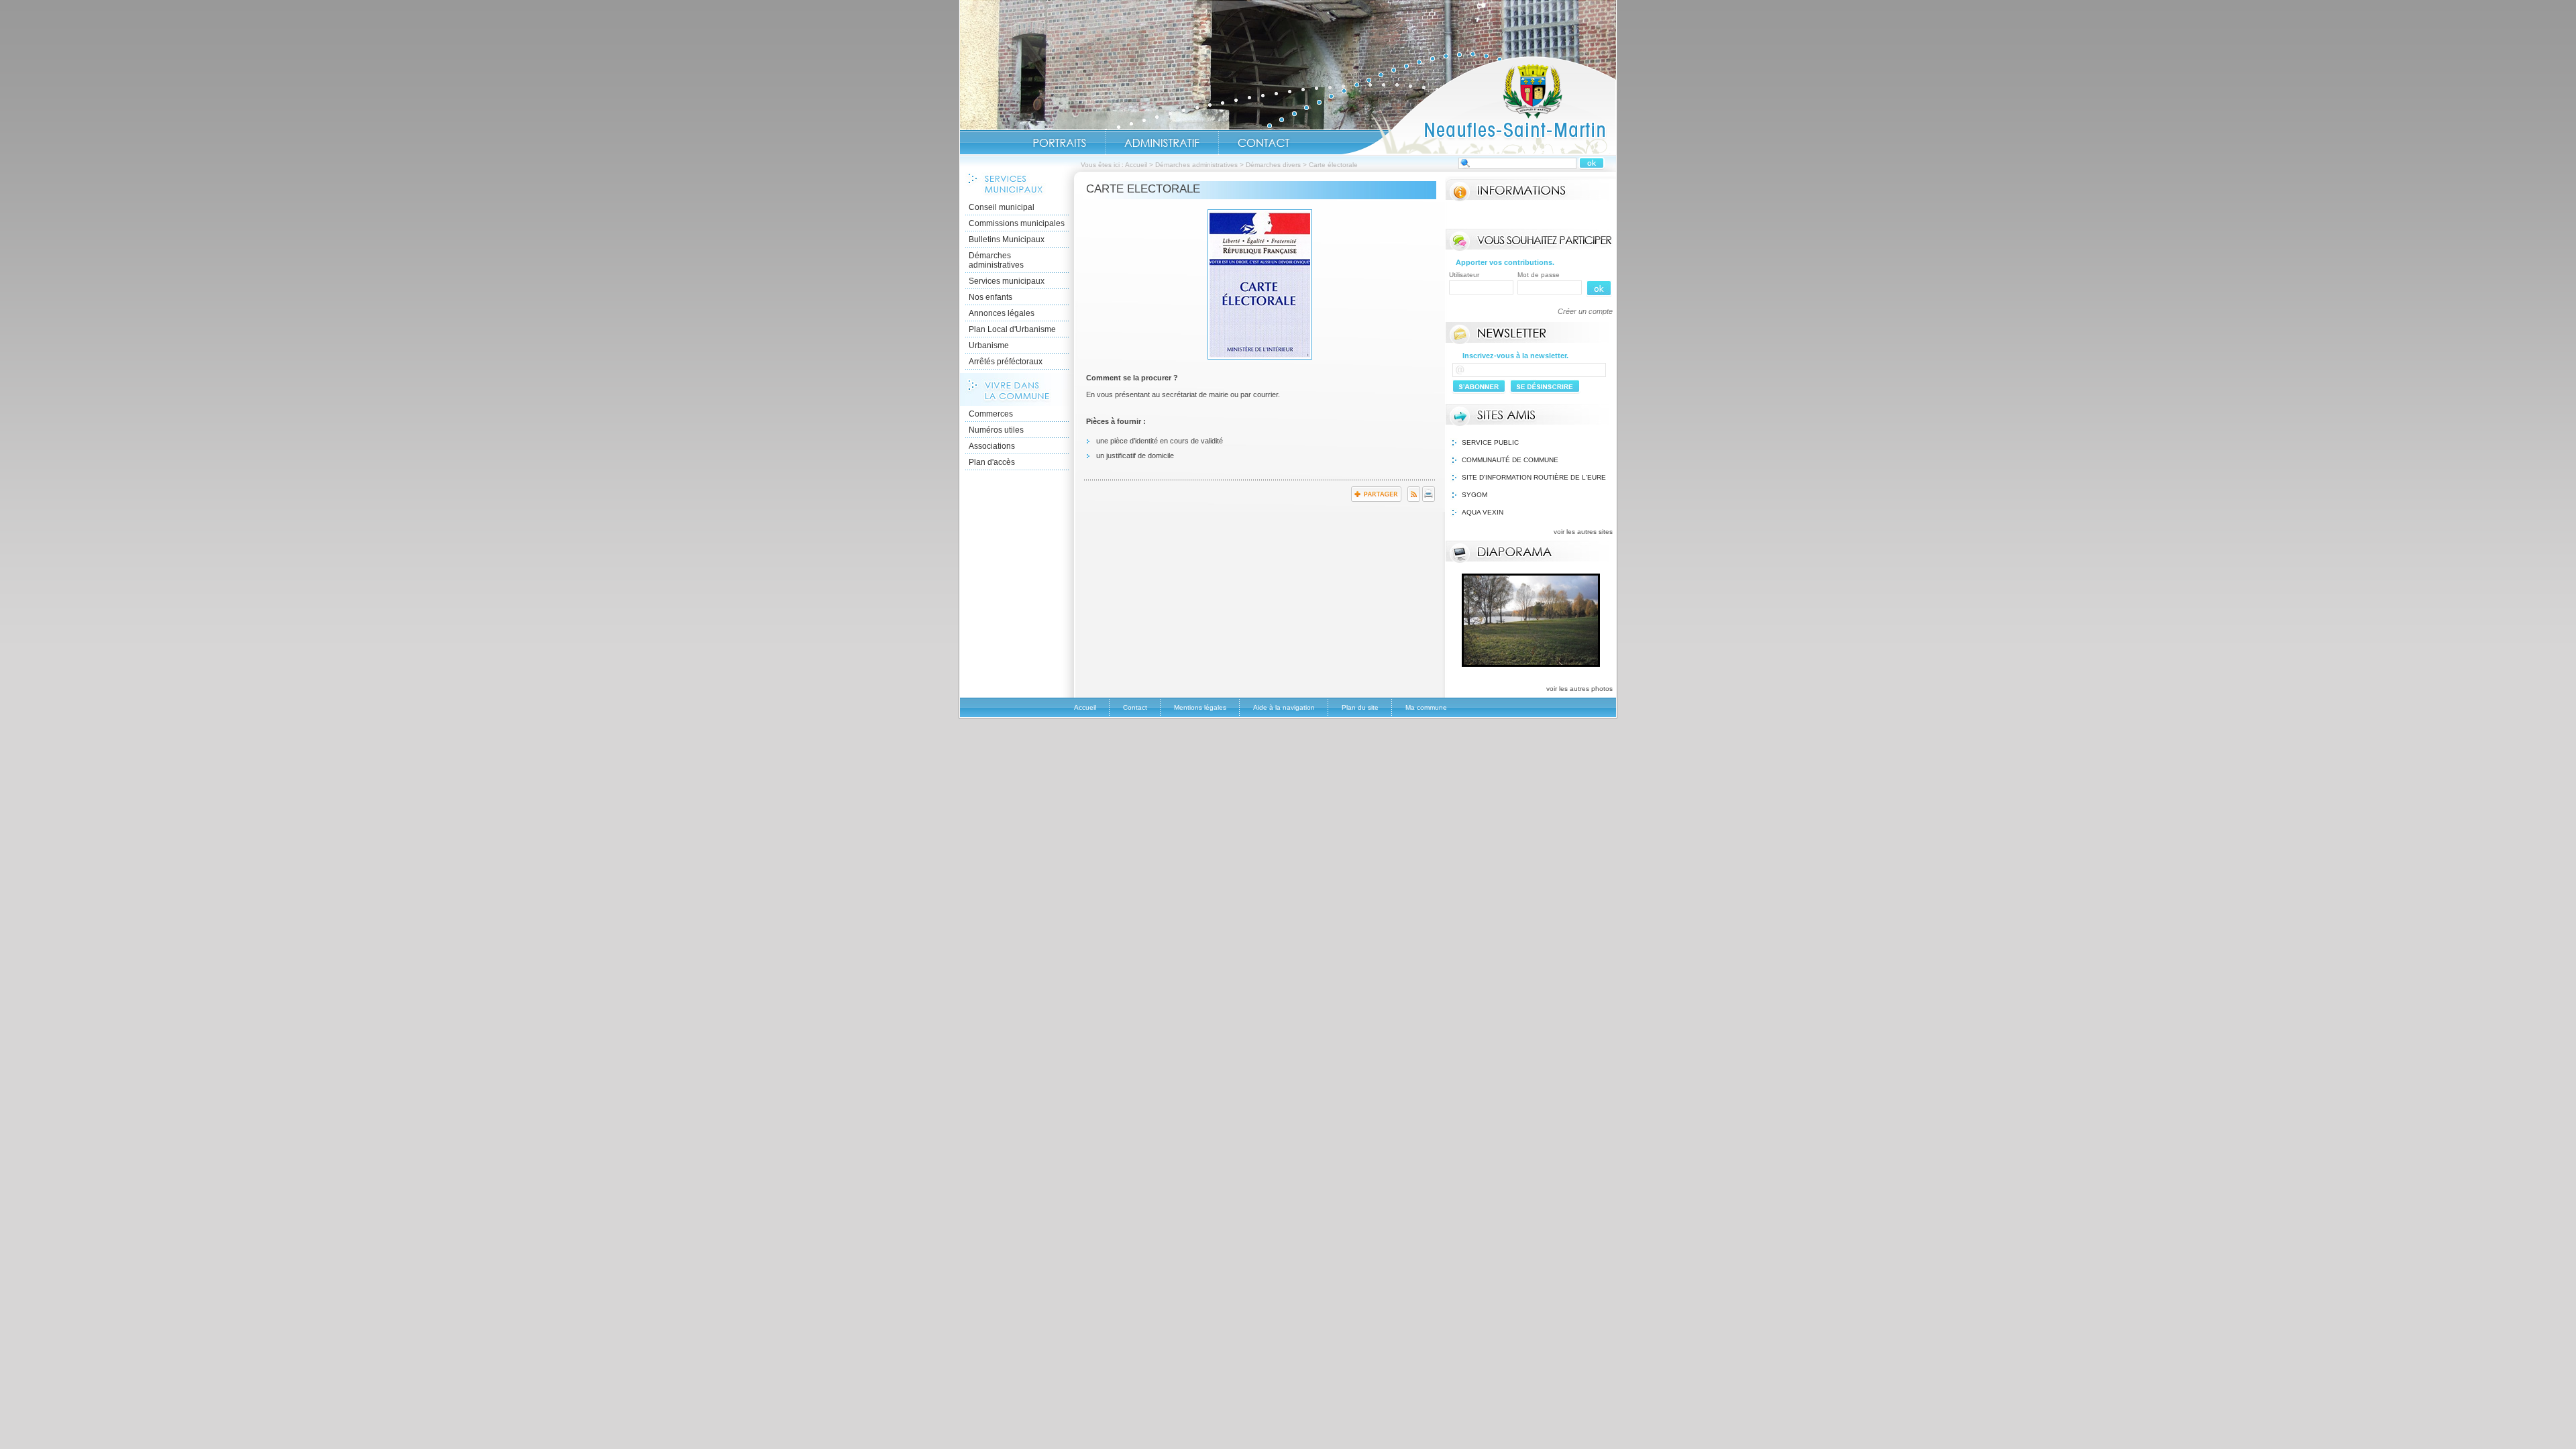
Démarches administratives (1196, 165)
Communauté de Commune (1510, 460)
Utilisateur (1464, 275)
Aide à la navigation (1284, 707)
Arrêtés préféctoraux (1006, 362)
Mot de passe (1539, 275)
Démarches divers (1273, 165)
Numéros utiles (996, 430)
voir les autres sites (1583, 532)
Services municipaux (1007, 281)
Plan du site (1360, 707)
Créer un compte (1585, 311)
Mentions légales (1200, 707)
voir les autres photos (1579, 689)
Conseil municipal (1002, 207)
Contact (1264, 143)
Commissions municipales (1017, 223)
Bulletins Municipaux (1007, 239)
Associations (992, 446)
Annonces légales (1002, 313)
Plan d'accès (992, 462)
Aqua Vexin (1483, 512)
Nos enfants (990, 297)
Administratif (1162, 143)
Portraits (1059, 143)
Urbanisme (989, 345)
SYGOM (1474, 495)
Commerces (991, 414)
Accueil (1479, 105)
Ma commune (1426, 707)
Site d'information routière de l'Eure (1534, 477)
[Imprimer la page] (1429, 499)
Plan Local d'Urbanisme (1012, 329)
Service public (1490, 442)
